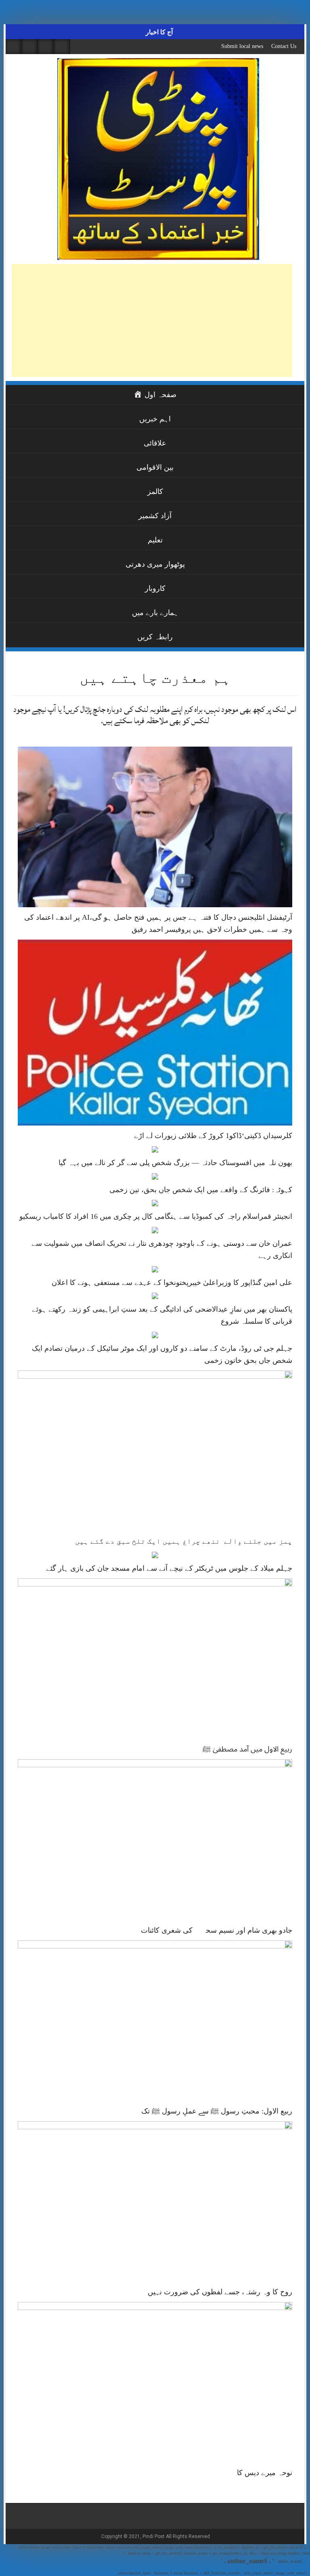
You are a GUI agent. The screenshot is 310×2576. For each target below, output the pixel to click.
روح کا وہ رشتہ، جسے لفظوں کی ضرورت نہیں (220, 2292)
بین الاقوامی (155, 467)
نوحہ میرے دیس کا (265, 2473)
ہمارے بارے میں (155, 613)
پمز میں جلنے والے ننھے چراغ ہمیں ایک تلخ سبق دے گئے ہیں (184, 1541)
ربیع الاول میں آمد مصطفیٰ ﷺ (247, 1749)
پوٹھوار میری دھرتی (155, 564)
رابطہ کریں (155, 637)
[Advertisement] (152, 320)
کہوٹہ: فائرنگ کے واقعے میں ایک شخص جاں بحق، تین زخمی (201, 1190)
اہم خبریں (155, 419)
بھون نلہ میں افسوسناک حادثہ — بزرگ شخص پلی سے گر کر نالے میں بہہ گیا (175, 1163)
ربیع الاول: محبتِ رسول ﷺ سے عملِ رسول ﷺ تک (217, 2111)
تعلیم (155, 540)
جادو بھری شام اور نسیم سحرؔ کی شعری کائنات (217, 1930)
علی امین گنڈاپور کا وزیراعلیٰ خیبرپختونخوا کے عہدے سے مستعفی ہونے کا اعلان (172, 1283)
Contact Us (284, 46)
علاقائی (155, 443)
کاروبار (155, 588)
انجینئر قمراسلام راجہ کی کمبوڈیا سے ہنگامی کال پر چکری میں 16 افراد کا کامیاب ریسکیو (156, 1216)
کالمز (155, 492)
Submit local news (242, 46)
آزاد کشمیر (155, 516)
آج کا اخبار (158, 32)
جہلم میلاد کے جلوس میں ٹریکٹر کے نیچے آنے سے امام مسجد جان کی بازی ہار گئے (169, 1568)
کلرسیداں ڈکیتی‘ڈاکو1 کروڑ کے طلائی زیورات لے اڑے (213, 1136)
